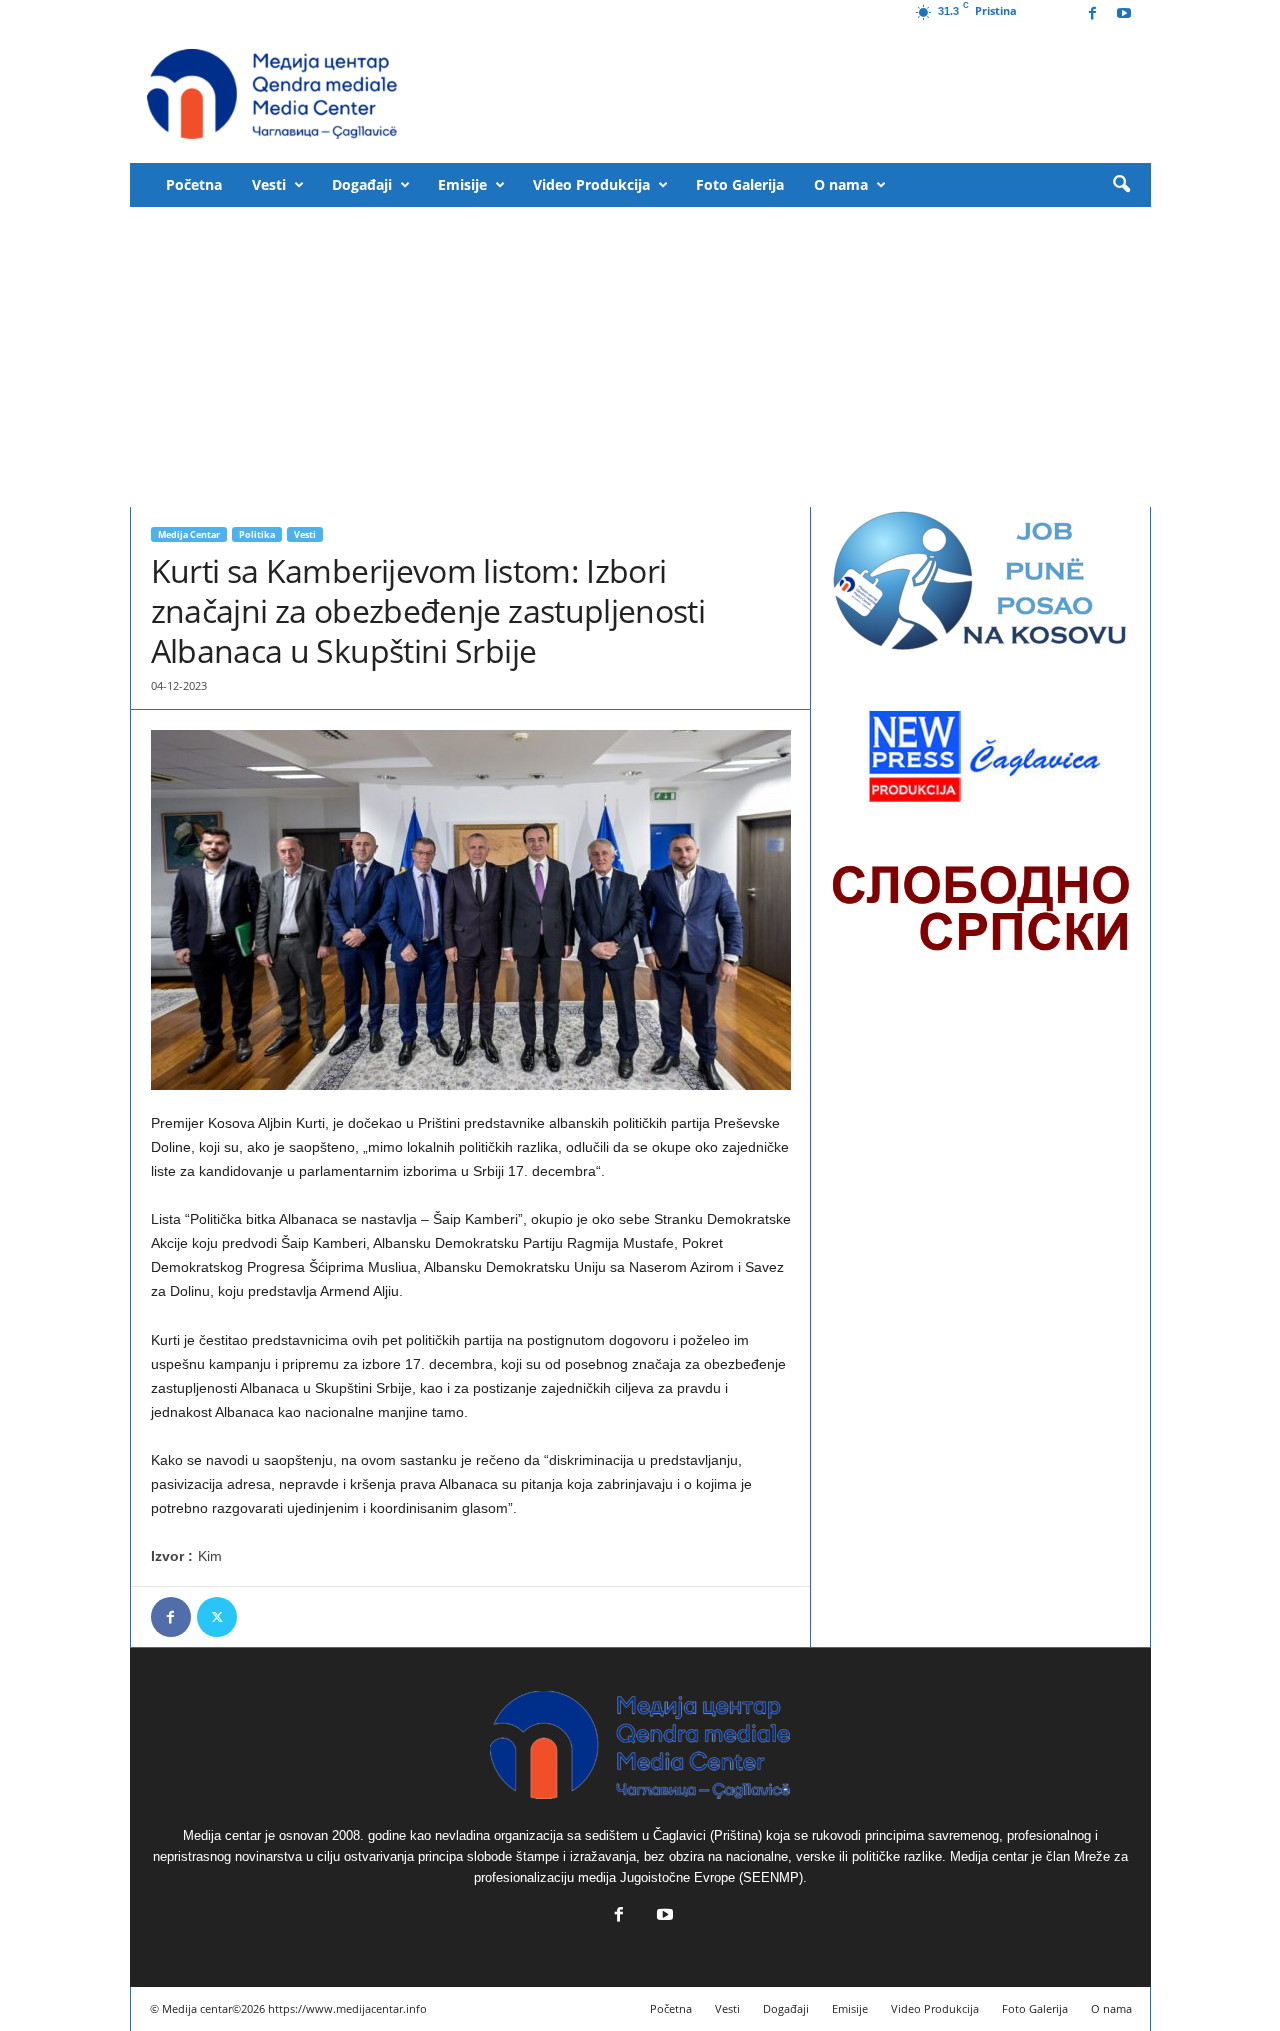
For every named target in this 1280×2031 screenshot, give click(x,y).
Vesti (269, 184)
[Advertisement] (640, 357)
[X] (217, 1617)
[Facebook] (1093, 14)
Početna (194, 184)
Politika (257, 534)
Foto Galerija (740, 184)
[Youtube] (1124, 14)
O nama (841, 184)
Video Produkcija (591, 184)
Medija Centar (189, 534)
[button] (1121, 185)
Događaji (362, 184)
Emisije (462, 184)
